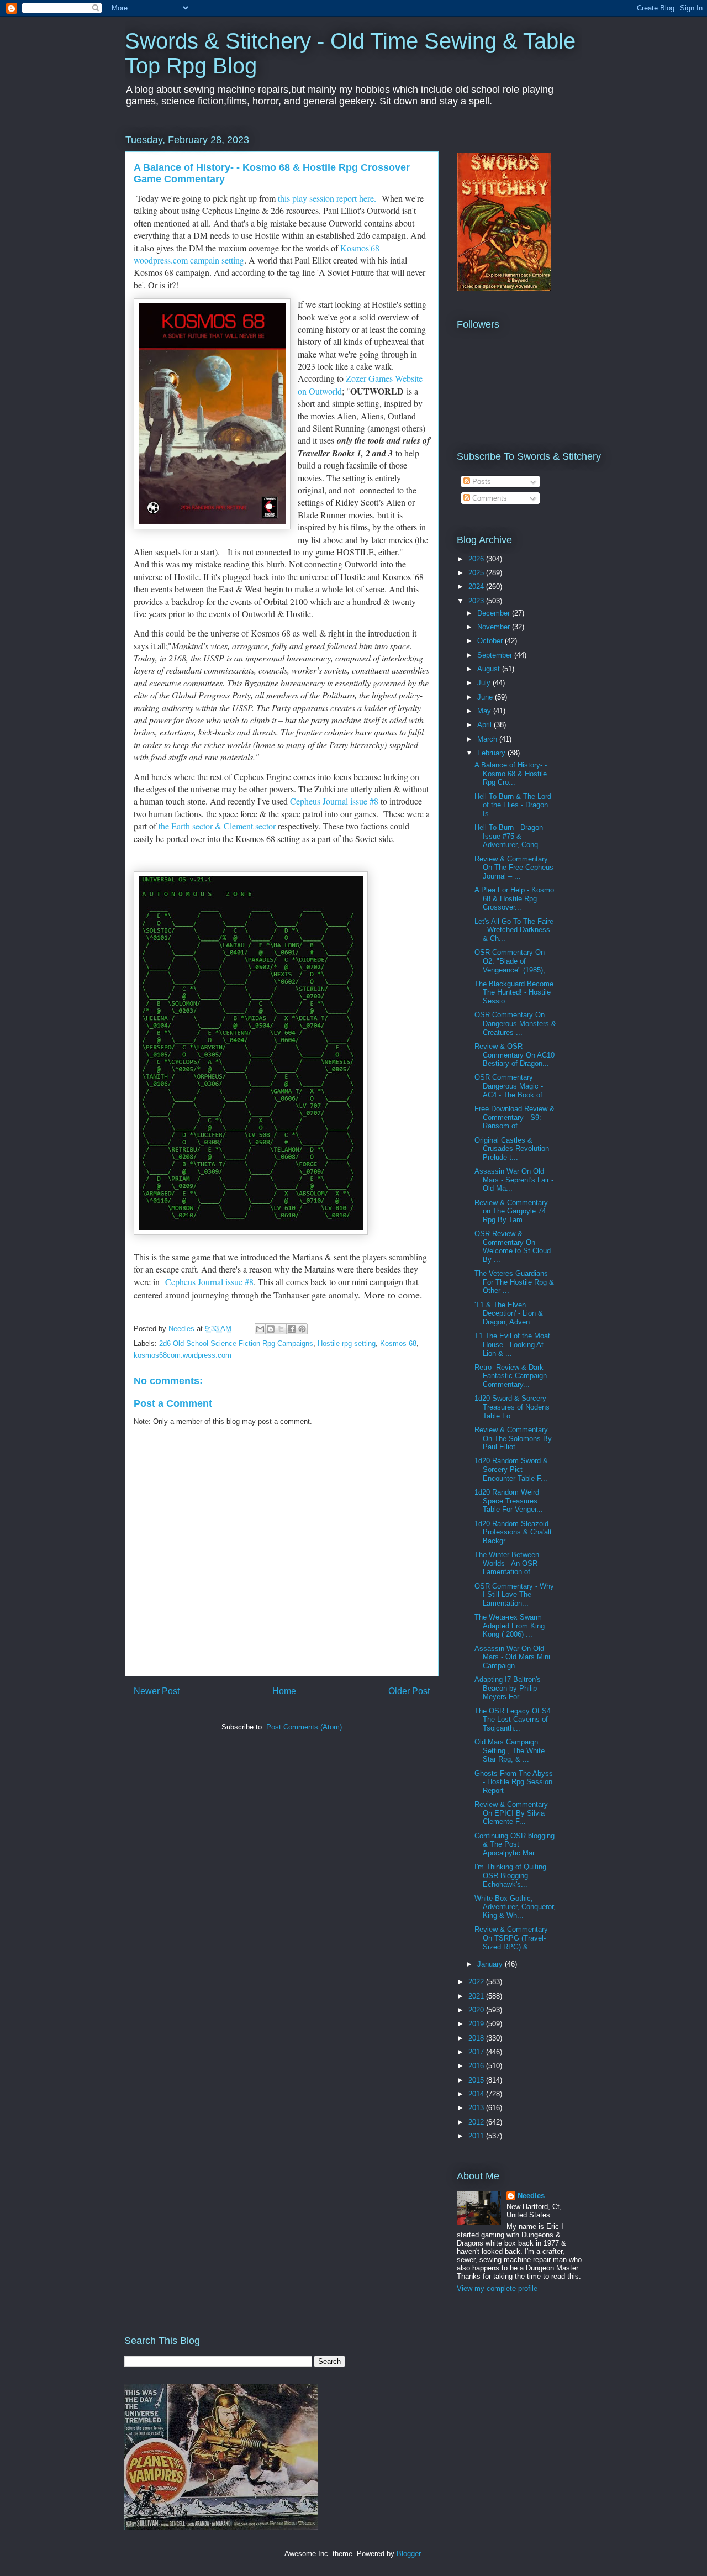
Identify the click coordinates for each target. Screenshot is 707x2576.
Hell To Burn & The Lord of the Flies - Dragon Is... (513, 805)
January (491, 1964)
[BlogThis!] (271, 1329)
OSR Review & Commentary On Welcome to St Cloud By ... (513, 1247)
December (495, 613)
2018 (477, 2038)
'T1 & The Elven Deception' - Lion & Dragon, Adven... (509, 1313)
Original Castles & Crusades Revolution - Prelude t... (514, 1149)
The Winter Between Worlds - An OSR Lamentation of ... (507, 1563)
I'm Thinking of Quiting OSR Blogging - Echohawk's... (510, 1875)
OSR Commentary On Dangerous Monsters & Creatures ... (515, 1023)
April (486, 725)
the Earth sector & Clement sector (217, 826)
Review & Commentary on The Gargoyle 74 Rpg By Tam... (511, 1211)
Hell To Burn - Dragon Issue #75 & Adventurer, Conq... (510, 836)
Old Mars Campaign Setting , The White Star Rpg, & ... (510, 1750)
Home (284, 1691)
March (488, 739)
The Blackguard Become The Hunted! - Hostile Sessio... (514, 992)
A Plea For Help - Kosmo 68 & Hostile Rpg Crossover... (514, 898)
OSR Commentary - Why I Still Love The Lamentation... (514, 1595)
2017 (477, 2052)
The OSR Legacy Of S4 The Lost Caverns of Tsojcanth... (513, 1720)
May (485, 711)
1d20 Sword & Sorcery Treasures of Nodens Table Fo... (512, 1407)
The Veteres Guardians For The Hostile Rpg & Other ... (514, 1282)
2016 (477, 2066)
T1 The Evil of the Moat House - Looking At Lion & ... (512, 1344)
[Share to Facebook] (292, 1329)
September (496, 655)
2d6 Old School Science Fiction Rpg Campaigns (236, 1344)
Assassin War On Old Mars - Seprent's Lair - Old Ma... (514, 1180)
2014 (477, 2094)
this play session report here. (328, 198)
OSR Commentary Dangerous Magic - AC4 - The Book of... (512, 1086)
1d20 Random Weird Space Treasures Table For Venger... (509, 1501)
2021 (477, 1996)
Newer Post (157, 1691)
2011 (477, 2136)
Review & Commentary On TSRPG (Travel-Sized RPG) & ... (511, 1938)
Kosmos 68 (398, 1344)
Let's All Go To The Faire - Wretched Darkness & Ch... (514, 930)
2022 (477, 1982)
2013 (477, 2108)
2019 (477, 2024)
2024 (477, 587)
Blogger (408, 2554)
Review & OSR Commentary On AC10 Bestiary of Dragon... (515, 1055)
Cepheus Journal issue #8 (334, 801)
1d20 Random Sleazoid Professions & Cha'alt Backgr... (513, 1532)
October (491, 641)
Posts (481, 482)
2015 (477, 2080)
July (485, 683)
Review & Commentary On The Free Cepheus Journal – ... (514, 868)
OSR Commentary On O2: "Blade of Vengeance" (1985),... (513, 961)
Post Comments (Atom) (304, 1727)
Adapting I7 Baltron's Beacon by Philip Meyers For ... (508, 1688)
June (486, 697)
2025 (477, 573)
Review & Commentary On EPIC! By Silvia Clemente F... (511, 1813)
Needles (531, 2196)
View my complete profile (497, 2288)
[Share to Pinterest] (302, 1329)
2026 (477, 559)
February (492, 753)
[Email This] (260, 1329)
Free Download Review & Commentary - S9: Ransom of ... (515, 1117)
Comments (489, 498)
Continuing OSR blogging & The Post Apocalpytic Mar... (515, 1844)
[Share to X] (281, 1329)
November (495, 627)
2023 (477, 601)
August (490, 669)
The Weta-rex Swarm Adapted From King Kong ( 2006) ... (510, 1626)
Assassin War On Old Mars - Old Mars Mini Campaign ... (512, 1657)
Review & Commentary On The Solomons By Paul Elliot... (513, 1438)
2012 (477, 2122)
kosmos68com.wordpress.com (183, 1355)
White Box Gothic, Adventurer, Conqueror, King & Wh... (515, 1907)
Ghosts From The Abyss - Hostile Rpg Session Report (514, 1782)
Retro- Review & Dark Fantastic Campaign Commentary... (511, 1376)
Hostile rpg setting (347, 1344)
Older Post (409, 1691)
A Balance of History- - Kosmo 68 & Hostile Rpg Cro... (511, 774)
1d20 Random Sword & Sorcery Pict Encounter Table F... (511, 1469)
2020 (477, 2010)
